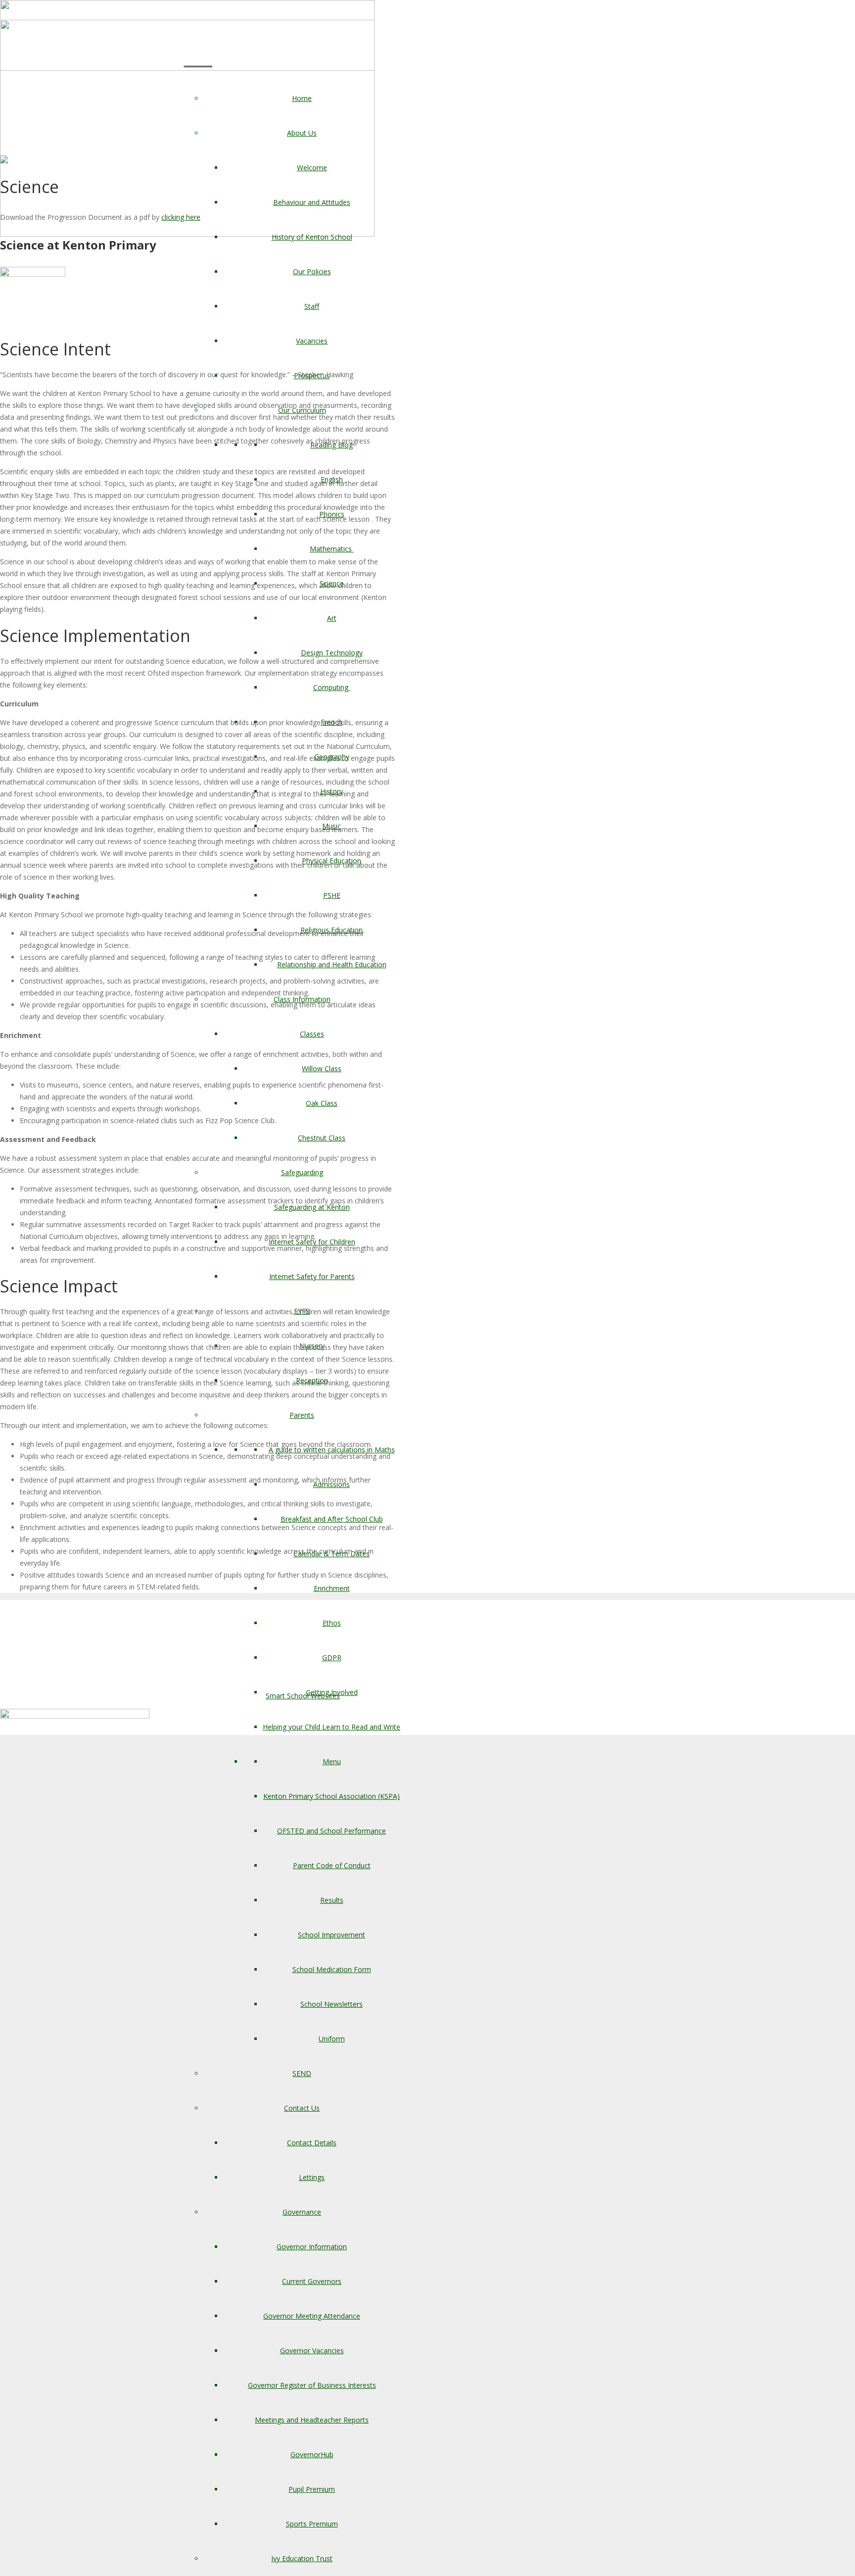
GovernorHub (312, 2454)
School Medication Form (332, 1969)
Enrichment (332, 1588)
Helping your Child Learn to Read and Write (332, 1727)
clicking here (181, 217)
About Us (302, 133)
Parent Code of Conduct (332, 1865)
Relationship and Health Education (332, 965)
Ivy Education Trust (302, 2558)
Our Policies (312, 272)
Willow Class (322, 1068)
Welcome (312, 168)
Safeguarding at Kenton (312, 1207)
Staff (312, 306)
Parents (302, 1415)
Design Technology (332, 653)
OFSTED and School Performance (332, 1831)
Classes (312, 1034)
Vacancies (312, 341)
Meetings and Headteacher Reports (312, 2420)
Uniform (332, 2039)
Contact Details (312, 2143)
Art (332, 618)
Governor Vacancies (312, 2351)
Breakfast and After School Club (332, 1519)
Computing (332, 687)
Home (302, 98)
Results (332, 1900)
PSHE (332, 895)
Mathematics (332, 549)
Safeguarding (302, 1172)
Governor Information (312, 2247)
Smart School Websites (303, 1696)
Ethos (332, 1623)
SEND (302, 2073)
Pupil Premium (312, 2489)
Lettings (312, 2177)
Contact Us (302, 2108)
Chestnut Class (322, 1138)
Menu (332, 1761)
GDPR (332, 1658)
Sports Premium (312, 2524)
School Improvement (332, 1935)
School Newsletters (332, 2004)
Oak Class (322, 1103)
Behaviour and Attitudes (312, 202)
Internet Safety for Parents (312, 1276)
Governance (302, 2212)
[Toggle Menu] (198, 66)
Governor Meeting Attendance (312, 2316)
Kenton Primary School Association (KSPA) (332, 1796)
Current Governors (312, 2281)
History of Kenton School (312, 237)
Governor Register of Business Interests (312, 2385)
